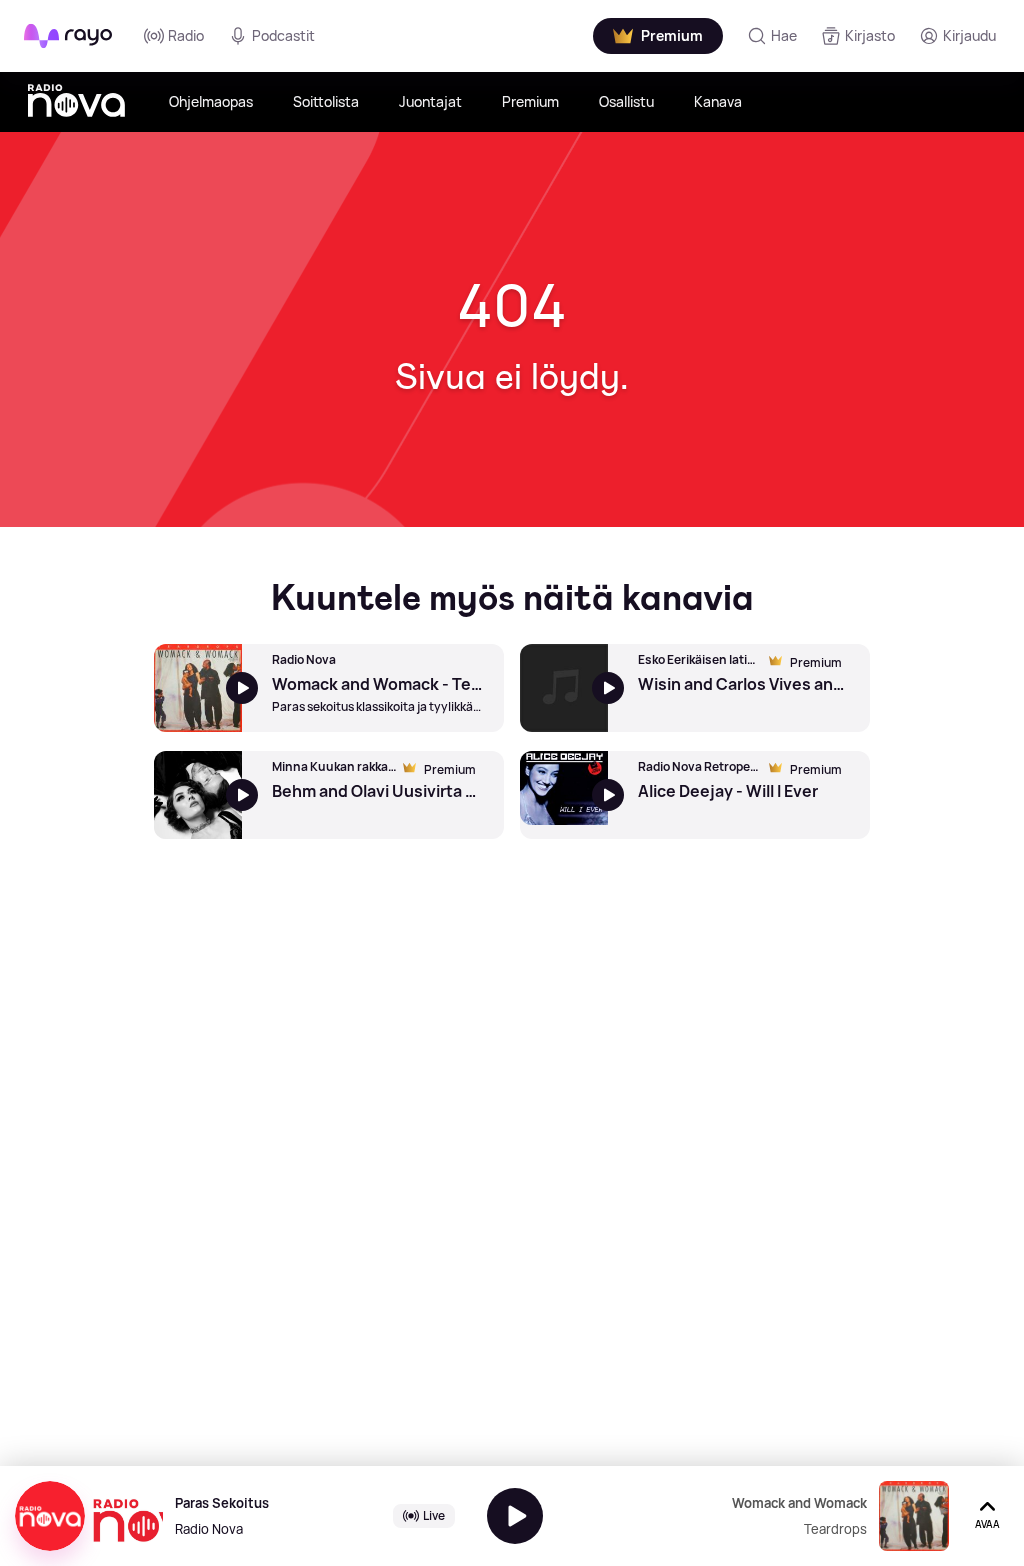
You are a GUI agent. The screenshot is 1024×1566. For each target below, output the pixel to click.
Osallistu (626, 101)
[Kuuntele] (515, 1516)
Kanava (718, 101)
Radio (186, 35)
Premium (530, 101)
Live (434, 1515)
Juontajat (430, 101)
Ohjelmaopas (211, 101)
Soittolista (326, 101)
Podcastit (283, 35)
